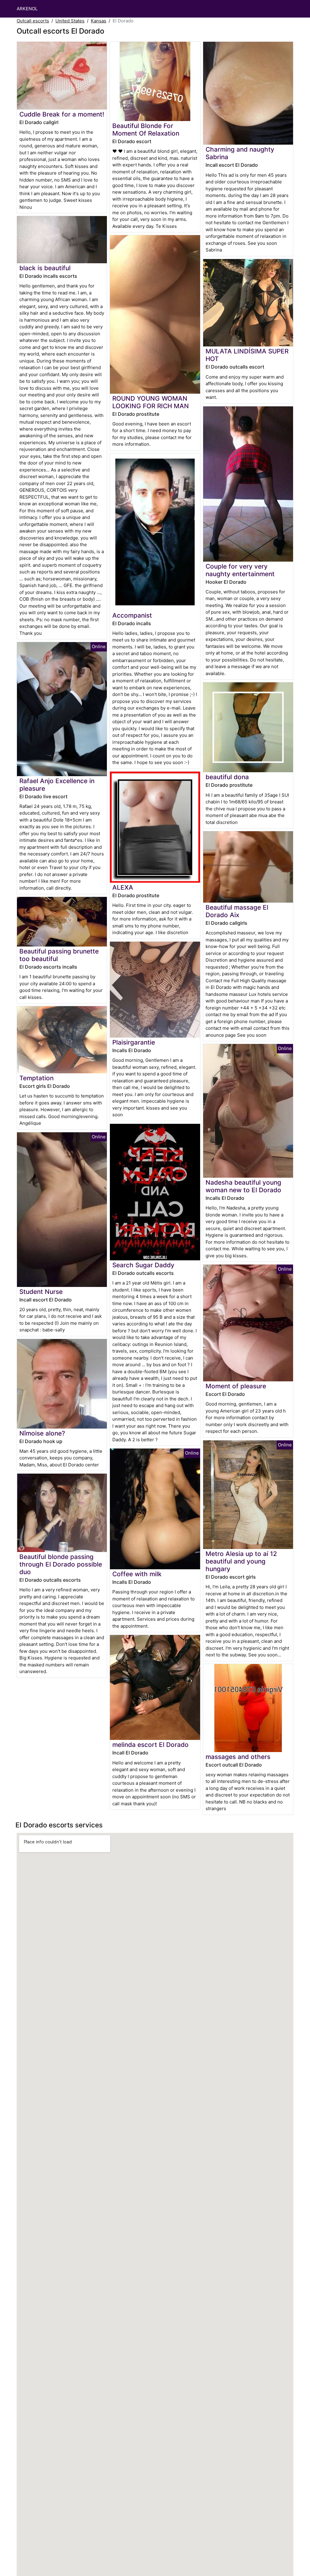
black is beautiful (45, 268)
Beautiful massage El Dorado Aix (237, 911)
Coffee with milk (137, 1574)
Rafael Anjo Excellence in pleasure (57, 785)
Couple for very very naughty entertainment (240, 570)
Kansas (99, 21)
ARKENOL (27, 9)
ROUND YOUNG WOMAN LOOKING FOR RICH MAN (151, 402)
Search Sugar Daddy (143, 1265)
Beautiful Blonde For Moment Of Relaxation (146, 130)
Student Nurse (41, 1292)
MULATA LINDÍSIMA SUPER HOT (247, 355)
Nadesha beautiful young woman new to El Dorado (243, 1186)
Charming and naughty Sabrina (240, 153)
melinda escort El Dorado (150, 1745)
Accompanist (132, 615)
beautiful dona (227, 777)
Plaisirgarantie (134, 1042)
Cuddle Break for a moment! (62, 114)
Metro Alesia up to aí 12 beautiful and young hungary (241, 1561)
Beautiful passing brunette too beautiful (59, 955)
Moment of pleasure (236, 1386)
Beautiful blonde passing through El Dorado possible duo (61, 1564)
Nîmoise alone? (42, 1433)
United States (70, 21)
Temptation (36, 1078)
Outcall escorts (33, 21)
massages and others (238, 1757)
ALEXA (123, 887)
